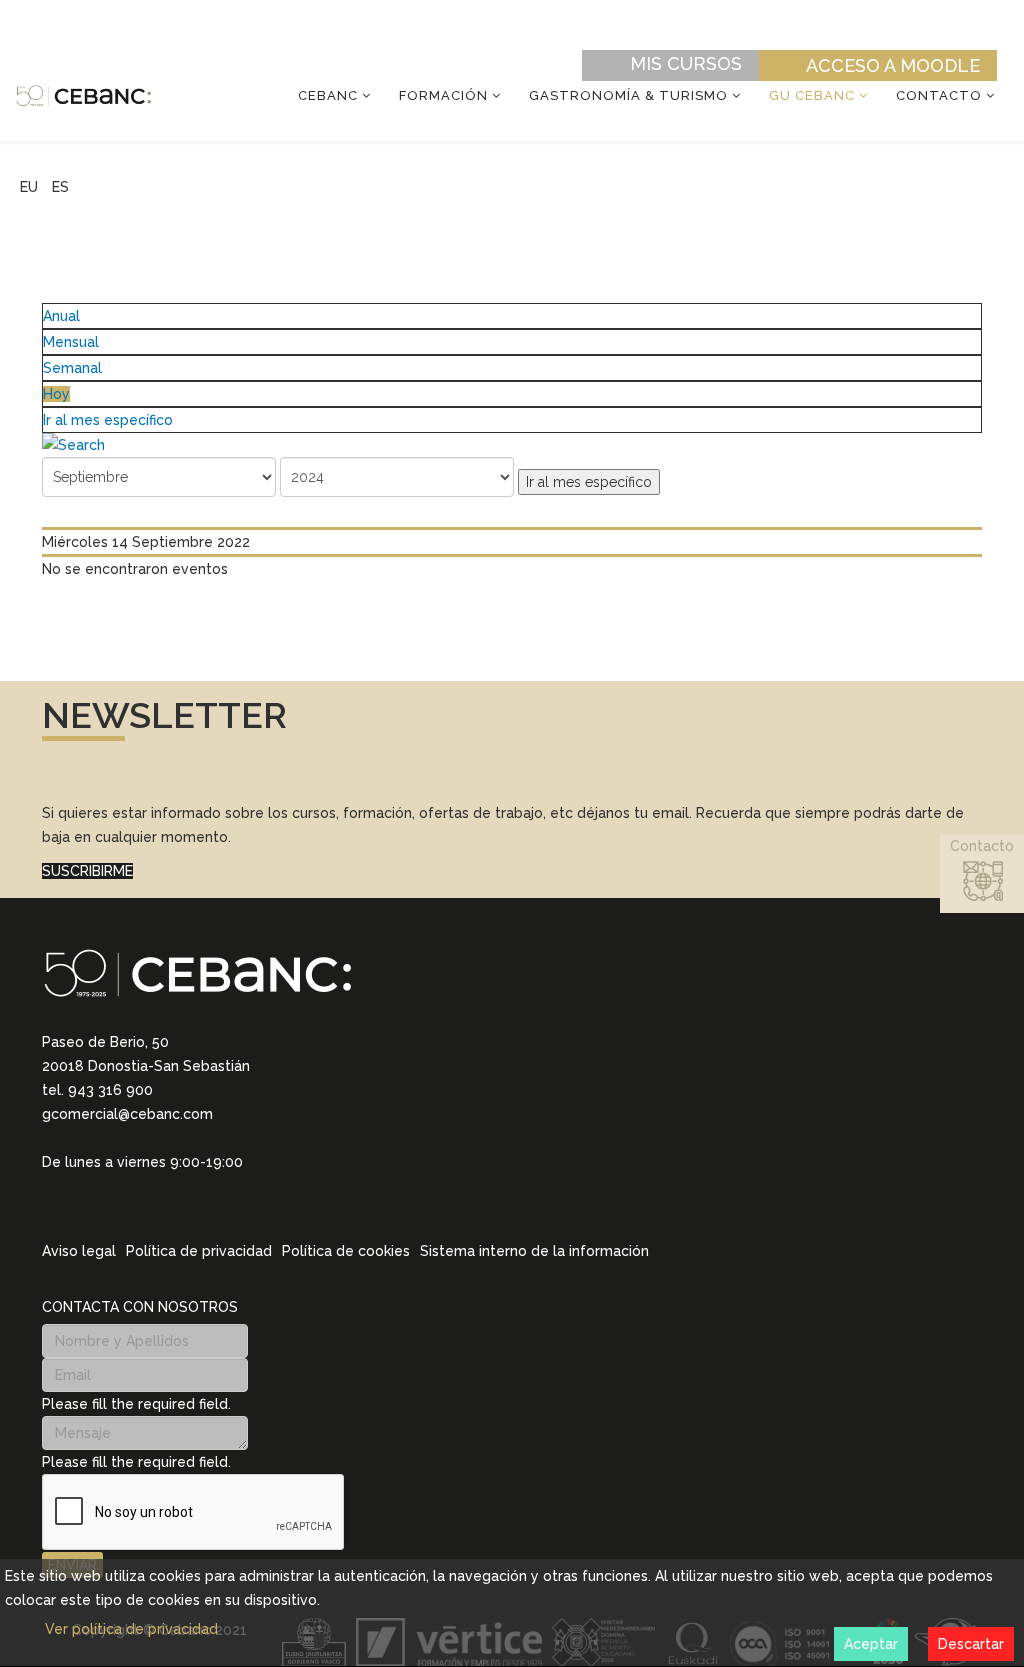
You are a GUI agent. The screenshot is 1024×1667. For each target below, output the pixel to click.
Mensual (71, 342)
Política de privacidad (199, 1251)
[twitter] (102, 1190)
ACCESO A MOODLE (893, 65)
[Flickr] (180, 1190)
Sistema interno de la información (534, 1251)
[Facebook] (128, 1190)
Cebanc (328, 95)
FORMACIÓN (443, 95)
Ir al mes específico (108, 420)
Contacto (939, 95)
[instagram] (76, 1190)
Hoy (56, 394)
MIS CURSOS (686, 63)
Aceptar (871, 1644)
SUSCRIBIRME (87, 871)
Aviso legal (79, 1251)
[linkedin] (50, 1190)
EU (29, 187)
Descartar (971, 1644)
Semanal (72, 368)
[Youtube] (154, 1190)
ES (60, 187)
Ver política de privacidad (131, 1629)
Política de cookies (346, 1251)
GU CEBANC (812, 95)
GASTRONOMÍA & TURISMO (628, 95)
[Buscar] (512, 445)
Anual (61, 316)
